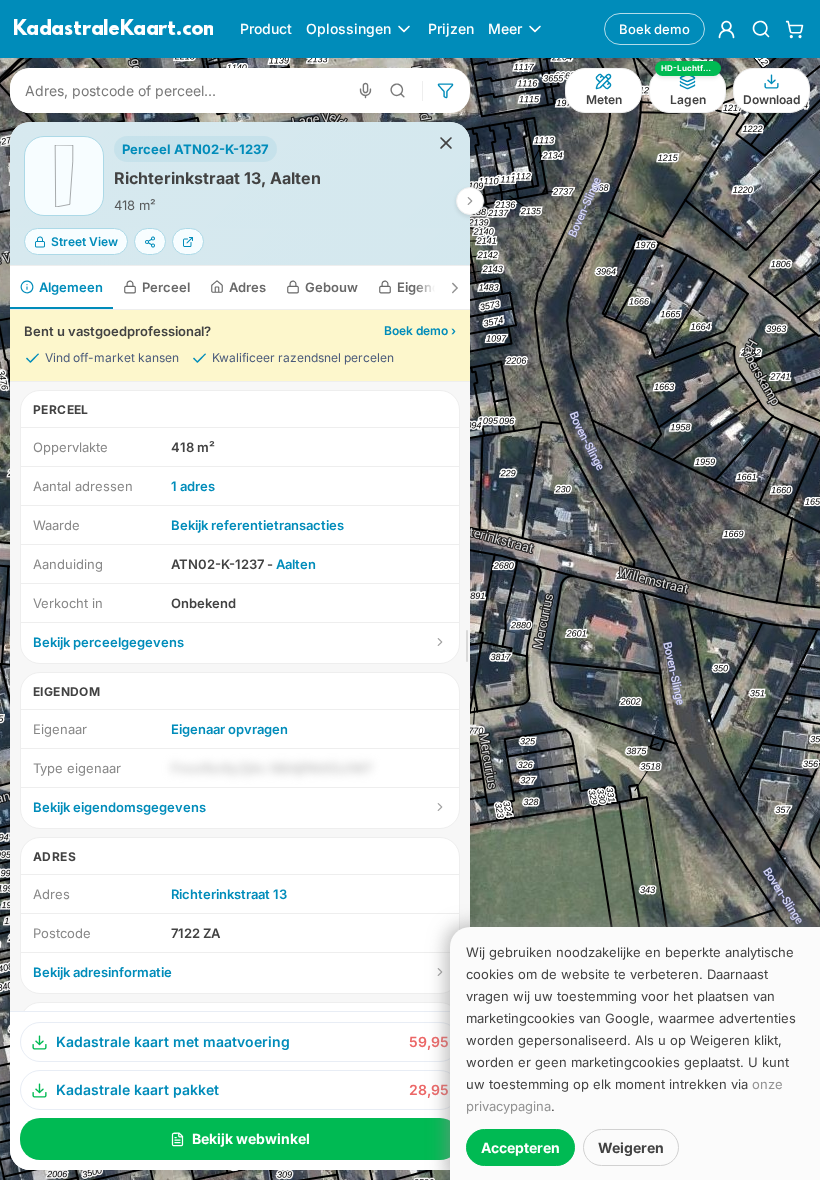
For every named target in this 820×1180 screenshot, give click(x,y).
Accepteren (520, 1147)
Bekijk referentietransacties (257, 525)
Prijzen (451, 28)
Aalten (296, 564)
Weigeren (631, 1147)
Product (266, 28)
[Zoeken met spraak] (365, 90)
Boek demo (654, 29)
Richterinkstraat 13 (229, 894)
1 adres (193, 486)
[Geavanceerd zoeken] (398, 90)
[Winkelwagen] (794, 29)
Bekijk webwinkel (251, 1138)
